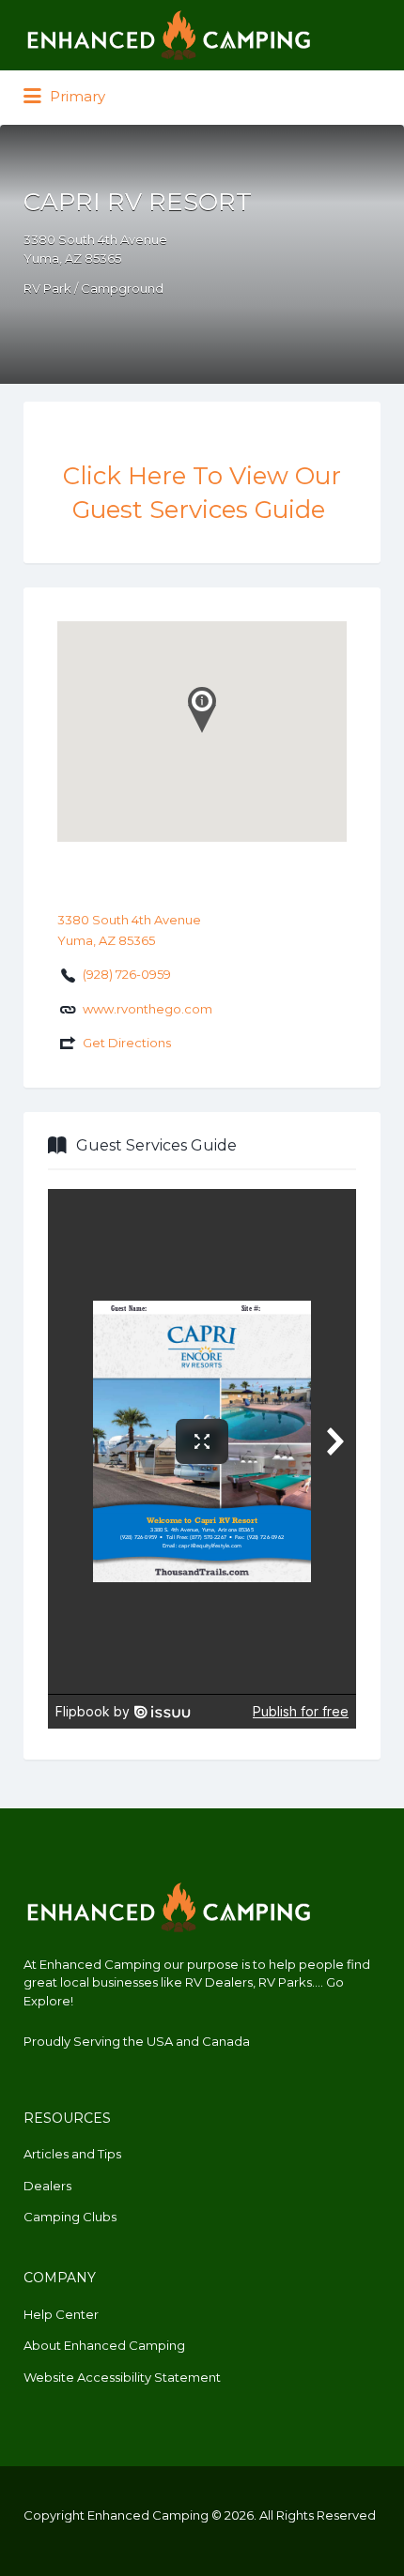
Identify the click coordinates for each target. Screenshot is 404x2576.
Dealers (47, 2186)
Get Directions (127, 1043)
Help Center (61, 2314)
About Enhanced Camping (104, 2345)
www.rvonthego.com (148, 1009)
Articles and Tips (72, 2154)
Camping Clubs (70, 2217)
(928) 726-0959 (127, 974)
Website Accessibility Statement (122, 2377)
